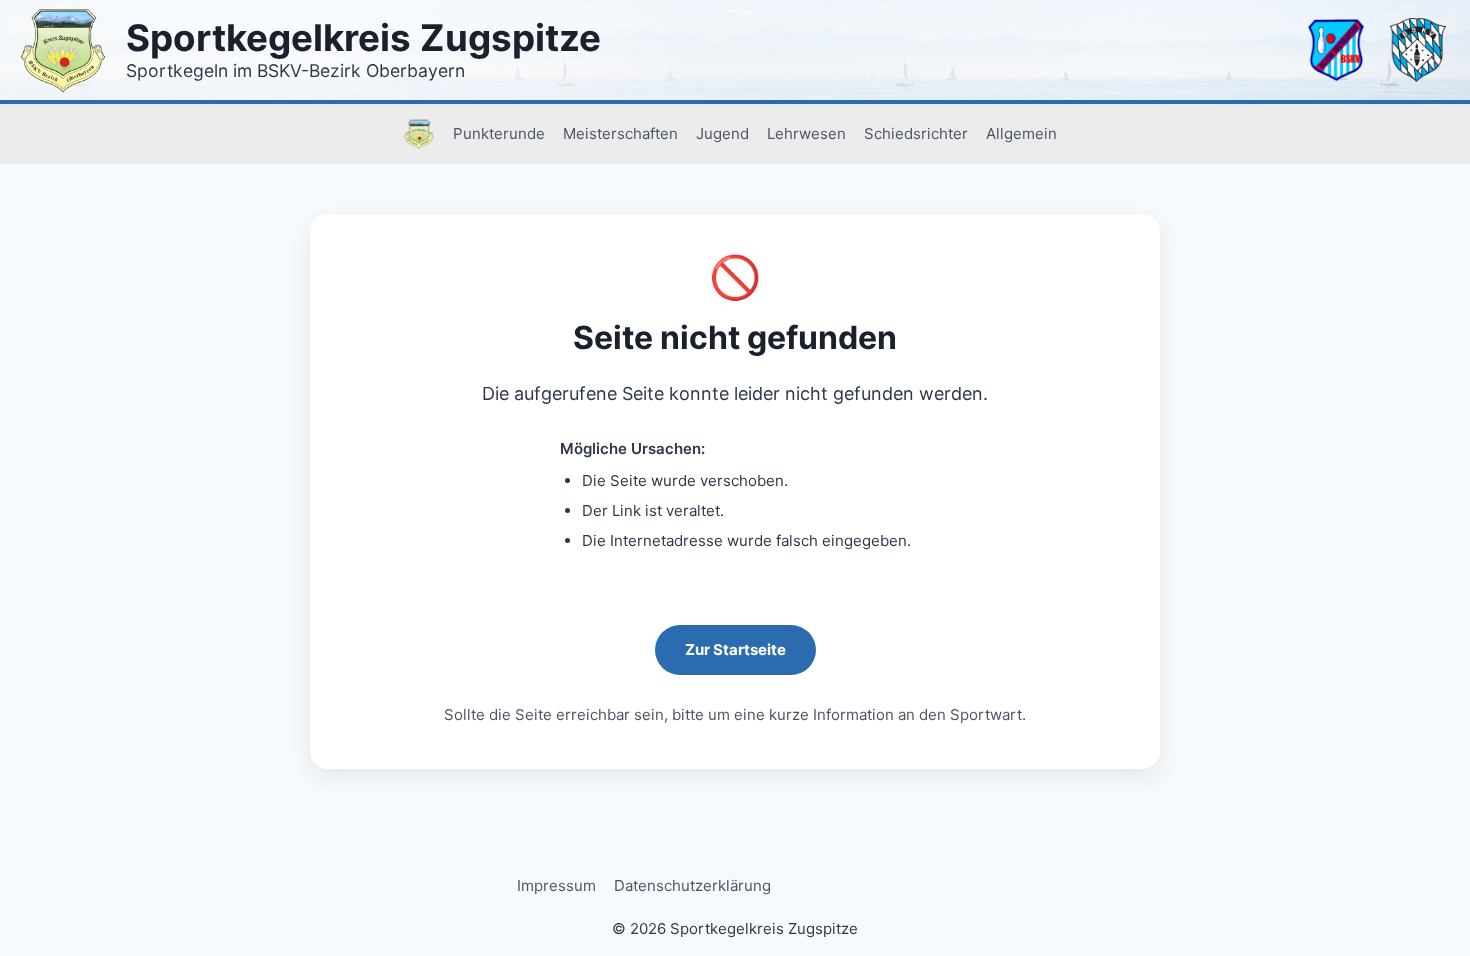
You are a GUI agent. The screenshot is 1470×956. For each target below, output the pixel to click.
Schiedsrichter (916, 133)
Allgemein (1021, 133)
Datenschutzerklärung (692, 885)
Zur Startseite (735, 649)
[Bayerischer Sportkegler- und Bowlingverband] (1418, 50)
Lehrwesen (806, 133)
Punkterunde (499, 133)
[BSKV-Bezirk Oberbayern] (1336, 50)
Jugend (722, 133)
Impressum (556, 885)
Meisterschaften (620, 133)
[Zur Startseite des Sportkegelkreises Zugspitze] (63, 50)
